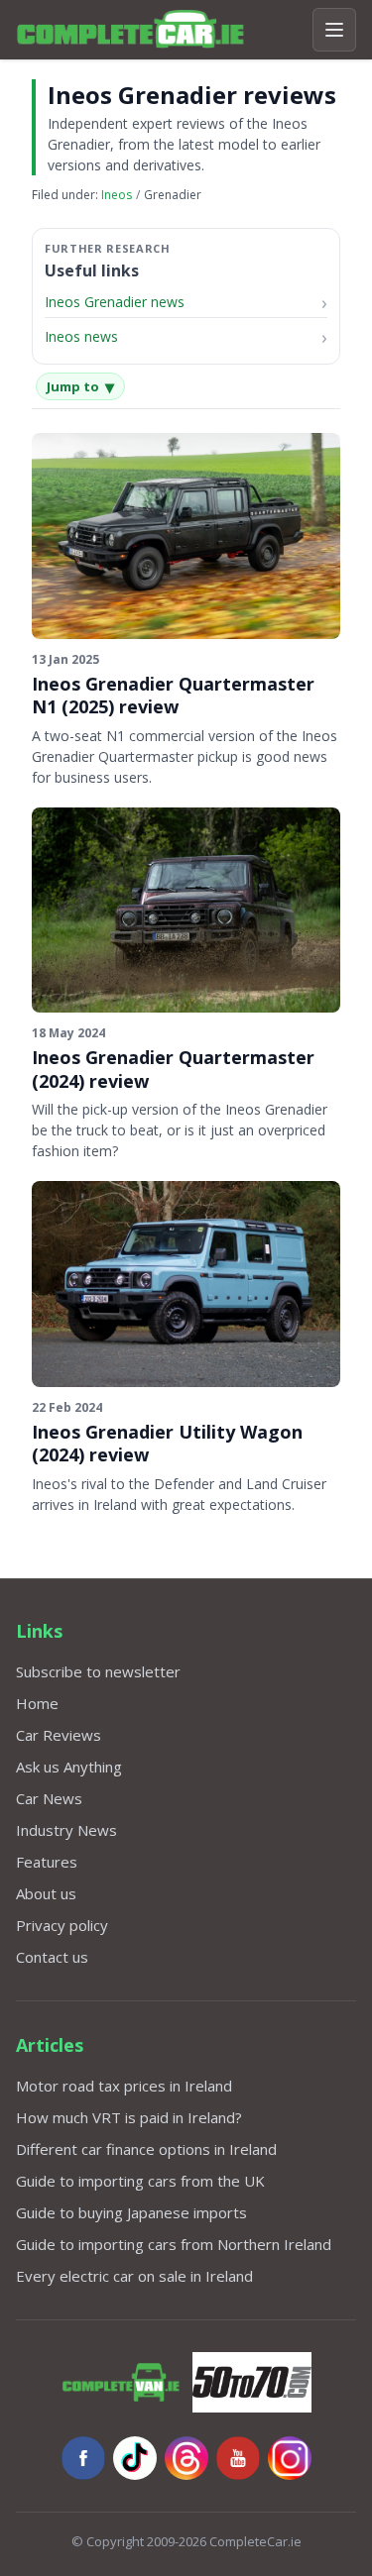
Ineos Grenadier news (115, 302)
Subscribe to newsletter (98, 1671)
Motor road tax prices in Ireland (124, 2086)
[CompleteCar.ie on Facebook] (83, 2458)
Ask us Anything (69, 1767)
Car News (49, 1798)
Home (37, 1703)
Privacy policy (62, 1925)
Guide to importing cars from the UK (140, 2181)
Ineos (117, 195)
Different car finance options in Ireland (146, 2149)
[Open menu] (334, 30)
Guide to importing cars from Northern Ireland (174, 2244)
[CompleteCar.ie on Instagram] (290, 2458)
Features (47, 1862)
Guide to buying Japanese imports (131, 2212)
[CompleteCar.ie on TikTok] (135, 2458)
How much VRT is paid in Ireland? (129, 2117)
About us (46, 1893)
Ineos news (81, 336)
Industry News (66, 1830)
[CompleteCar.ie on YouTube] (238, 2458)
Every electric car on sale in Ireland (134, 2276)
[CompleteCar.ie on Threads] (186, 2458)
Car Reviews (59, 1735)
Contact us (52, 1957)
